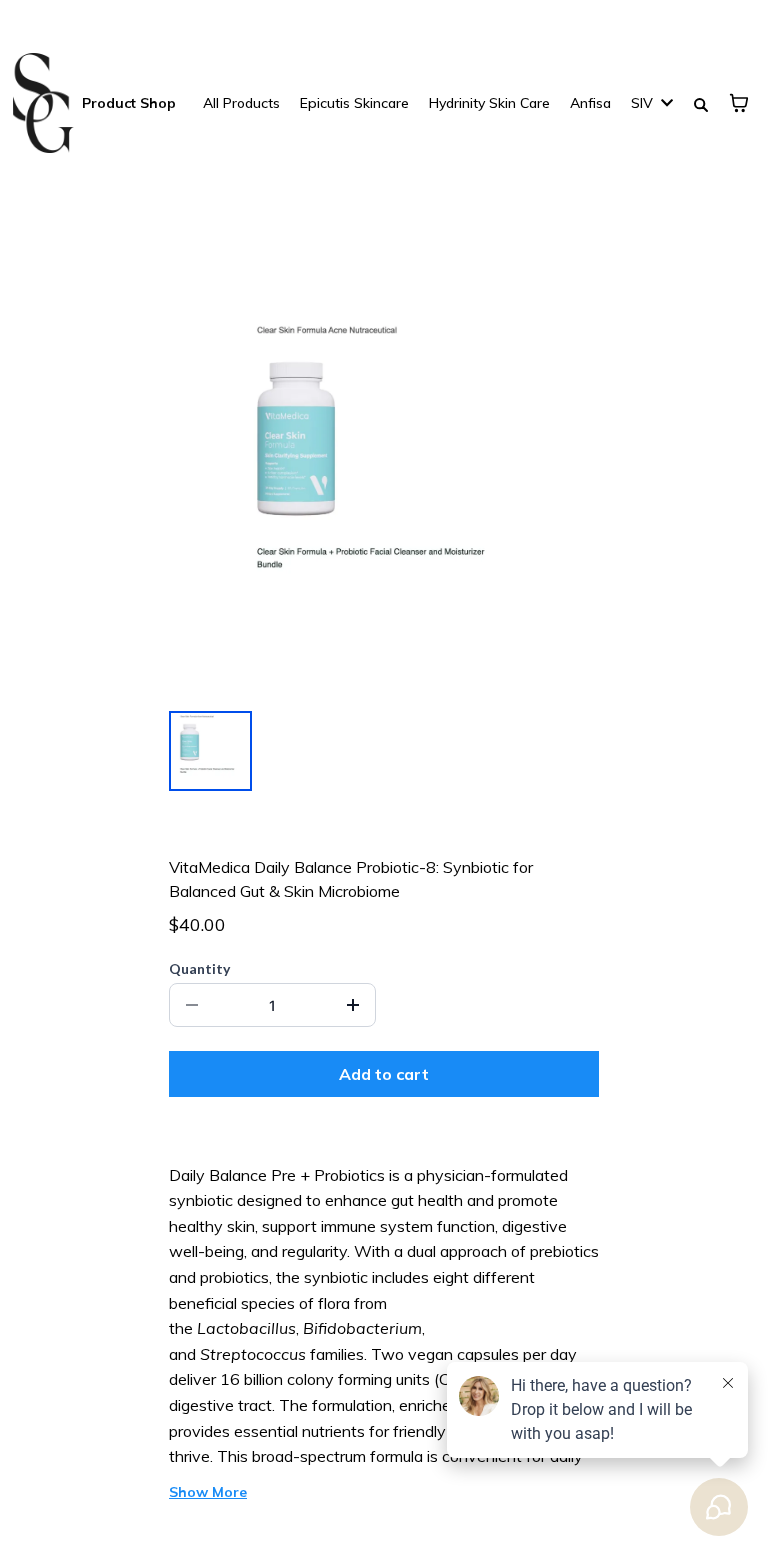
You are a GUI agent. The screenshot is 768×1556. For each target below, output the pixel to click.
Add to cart (384, 1074)
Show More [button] (208, 1492)
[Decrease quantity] (192, 1005)
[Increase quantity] (353, 1005)
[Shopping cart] (739, 103)
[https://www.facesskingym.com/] (43, 103)
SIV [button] (644, 103)
